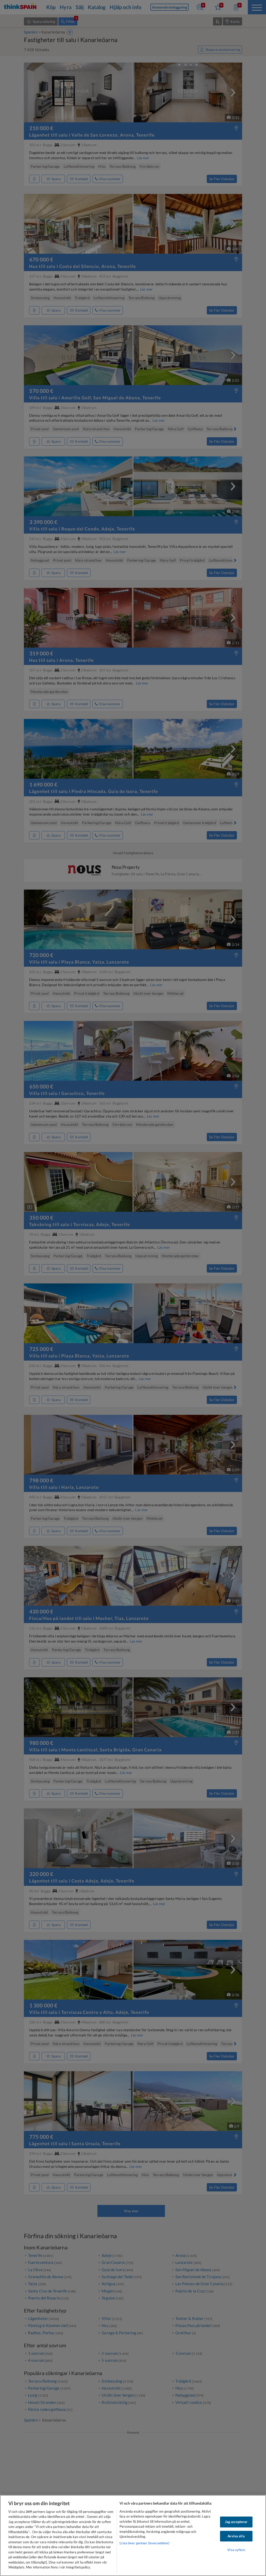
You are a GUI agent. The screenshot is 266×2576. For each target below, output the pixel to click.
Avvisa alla (236, 2536)
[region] (133, 2535)
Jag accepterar (236, 2522)
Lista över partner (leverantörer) (144, 2543)
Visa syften (236, 2550)
